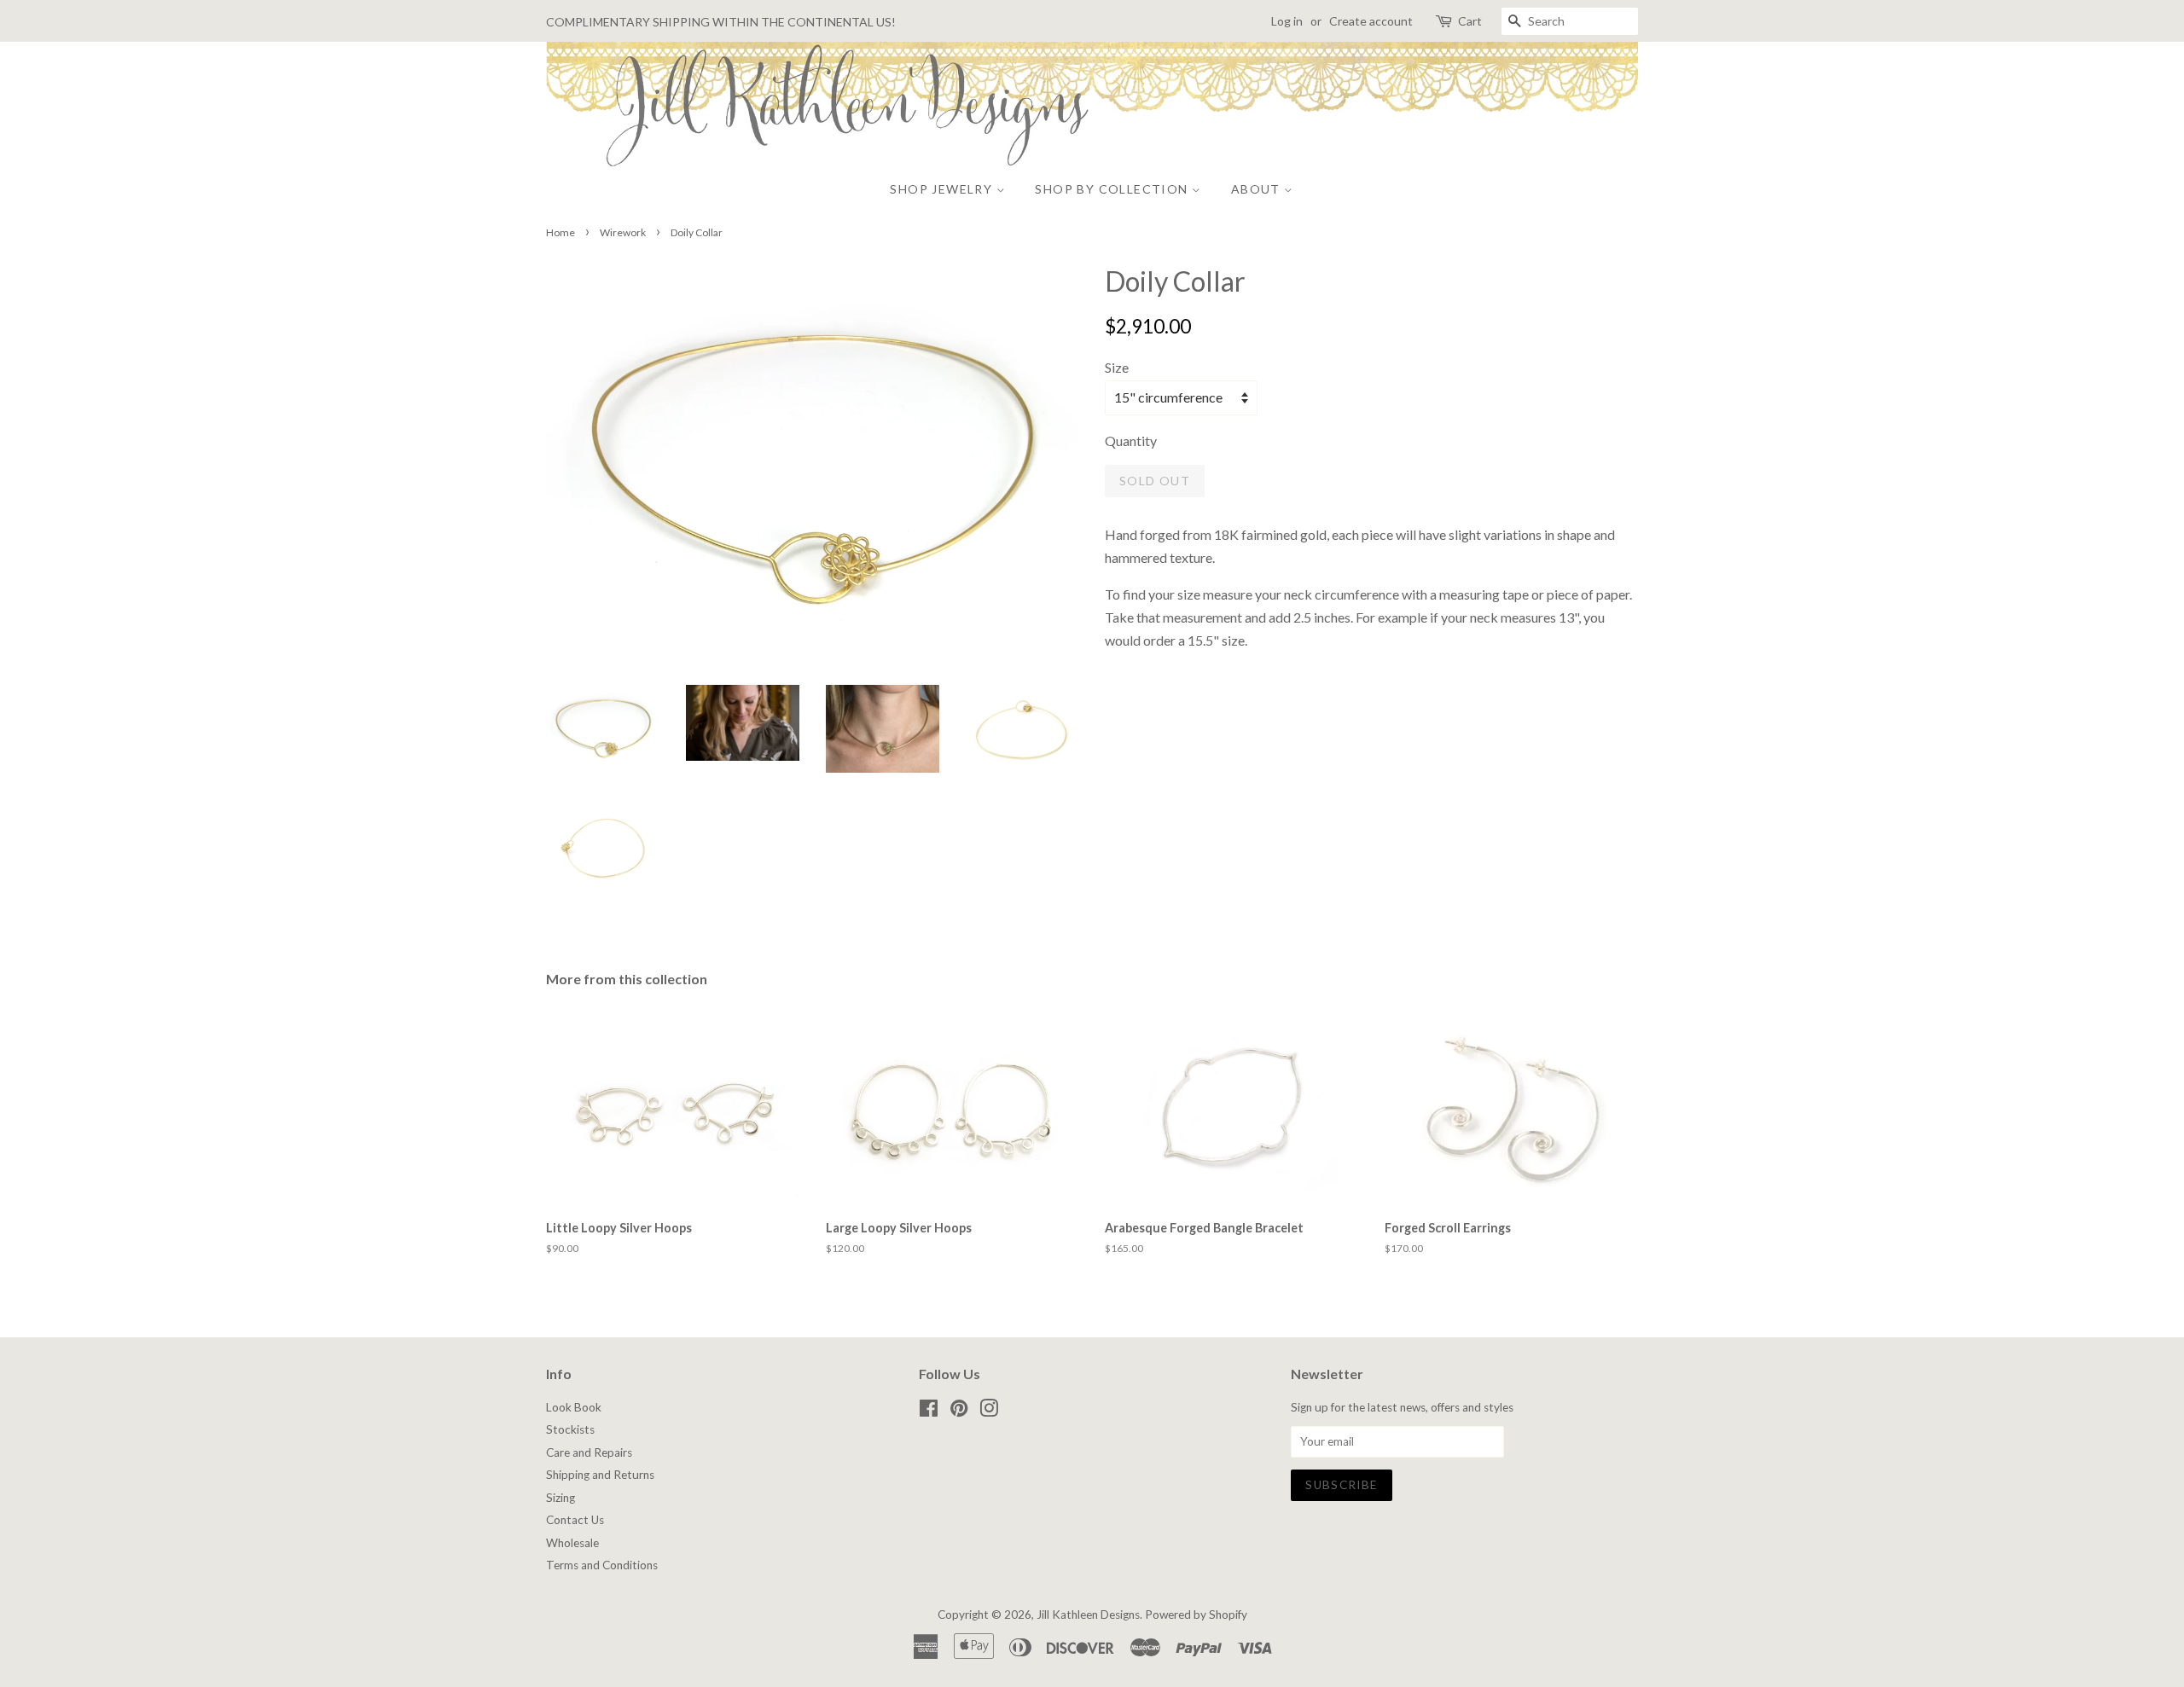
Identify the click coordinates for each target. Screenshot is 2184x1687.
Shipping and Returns (600, 1475)
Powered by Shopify (1196, 1615)
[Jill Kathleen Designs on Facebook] (929, 1412)
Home (561, 232)
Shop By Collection (1113, 189)
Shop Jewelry (943, 189)
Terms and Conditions (602, 1565)
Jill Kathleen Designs (1088, 1615)
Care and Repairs (589, 1452)
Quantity (1131, 441)
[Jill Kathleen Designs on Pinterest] (959, 1412)
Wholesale (572, 1543)
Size (1117, 367)
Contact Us (575, 1520)
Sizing (561, 1498)
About (1258, 189)
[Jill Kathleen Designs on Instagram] (989, 1412)
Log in (1287, 21)
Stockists (570, 1429)
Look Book (574, 1407)
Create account (1371, 21)
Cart (1470, 21)
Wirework (623, 232)
